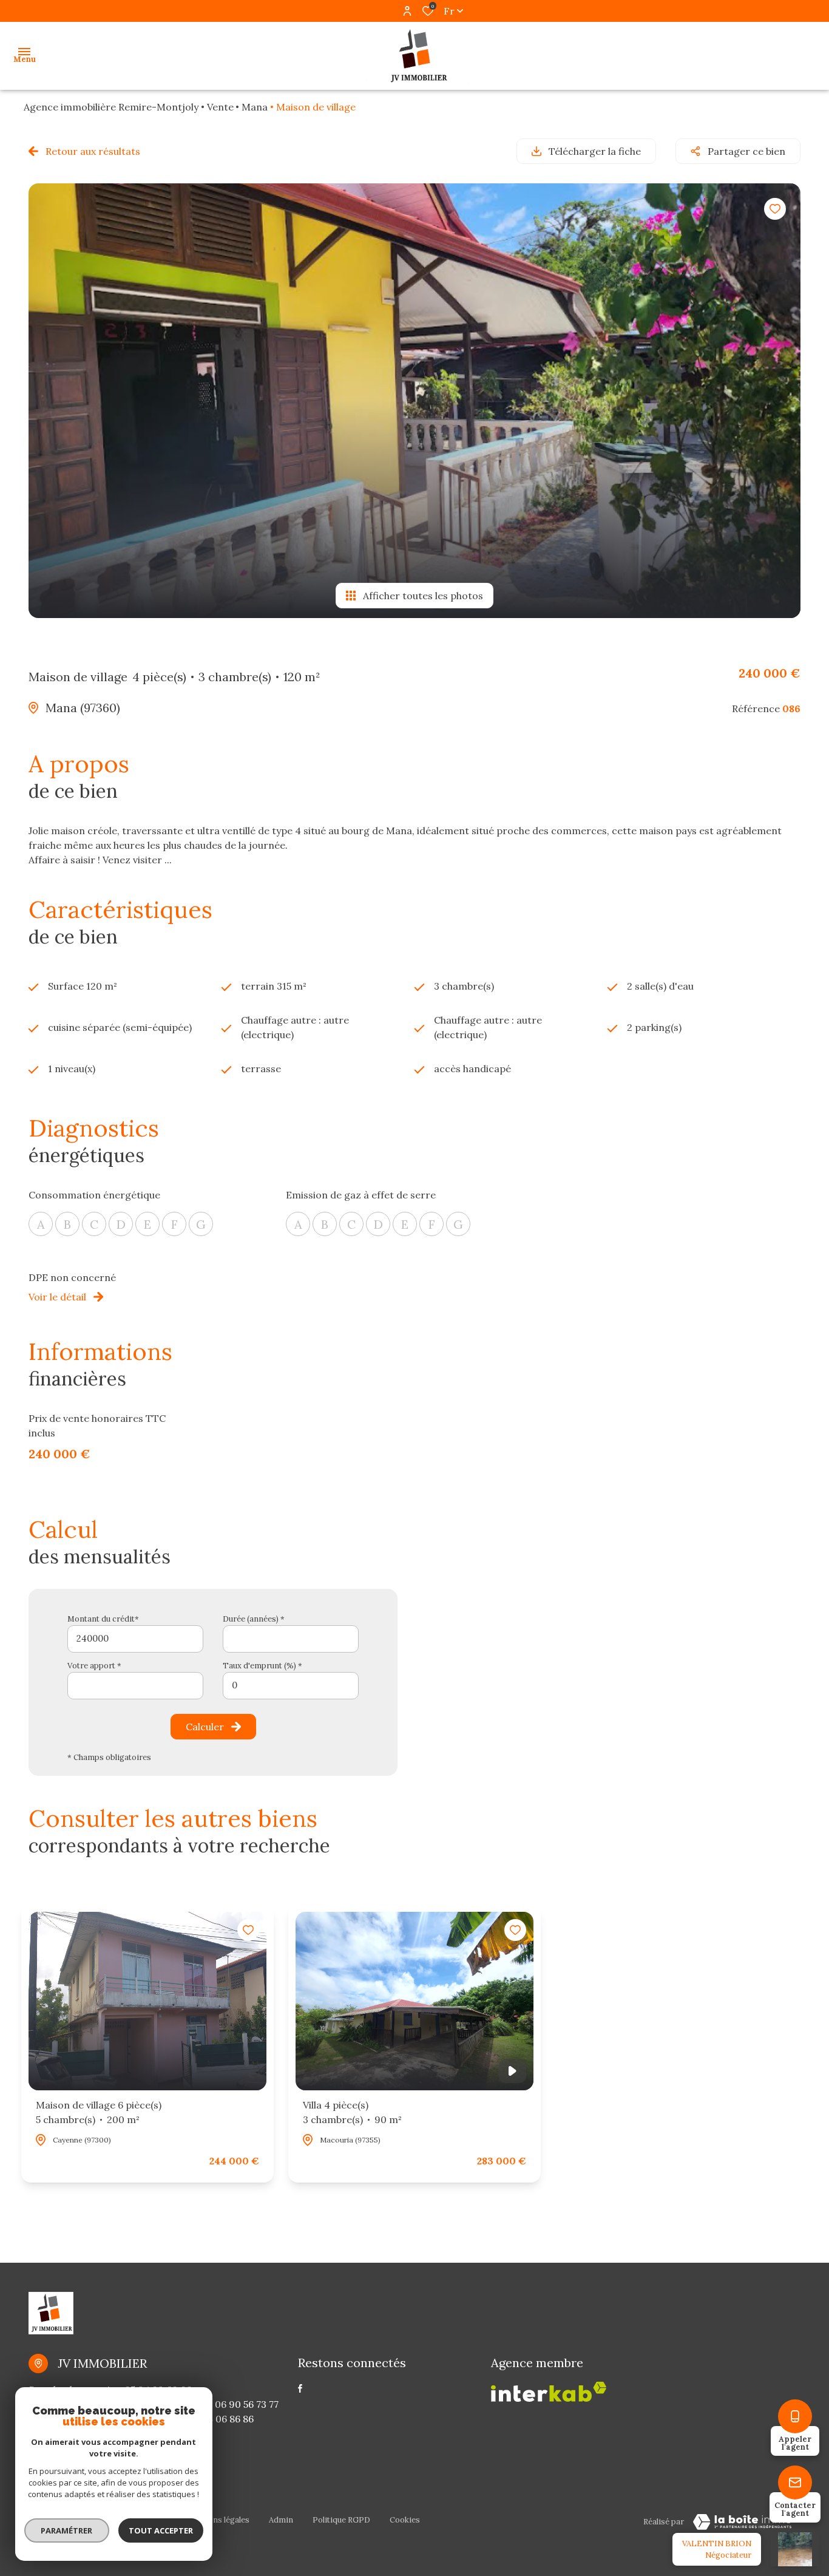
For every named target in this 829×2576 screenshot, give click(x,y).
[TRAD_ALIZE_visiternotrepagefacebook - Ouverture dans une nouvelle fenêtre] (300, 2388)
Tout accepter (161, 2530)
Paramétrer (67, 2530)
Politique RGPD (341, 2520)
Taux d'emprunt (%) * (262, 1666)
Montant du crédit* (103, 1619)
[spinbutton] (291, 1686)
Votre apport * (94, 1666)
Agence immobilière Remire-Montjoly (111, 107)
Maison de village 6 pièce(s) (99, 2112)
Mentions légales (218, 2520)
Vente (220, 107)
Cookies (405, 2520)
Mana (255, 107)
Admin (281, 2520)
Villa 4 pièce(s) (352, 2112)
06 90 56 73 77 (247, 2404)
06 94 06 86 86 (220, 2419)
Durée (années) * (254, 1619)
